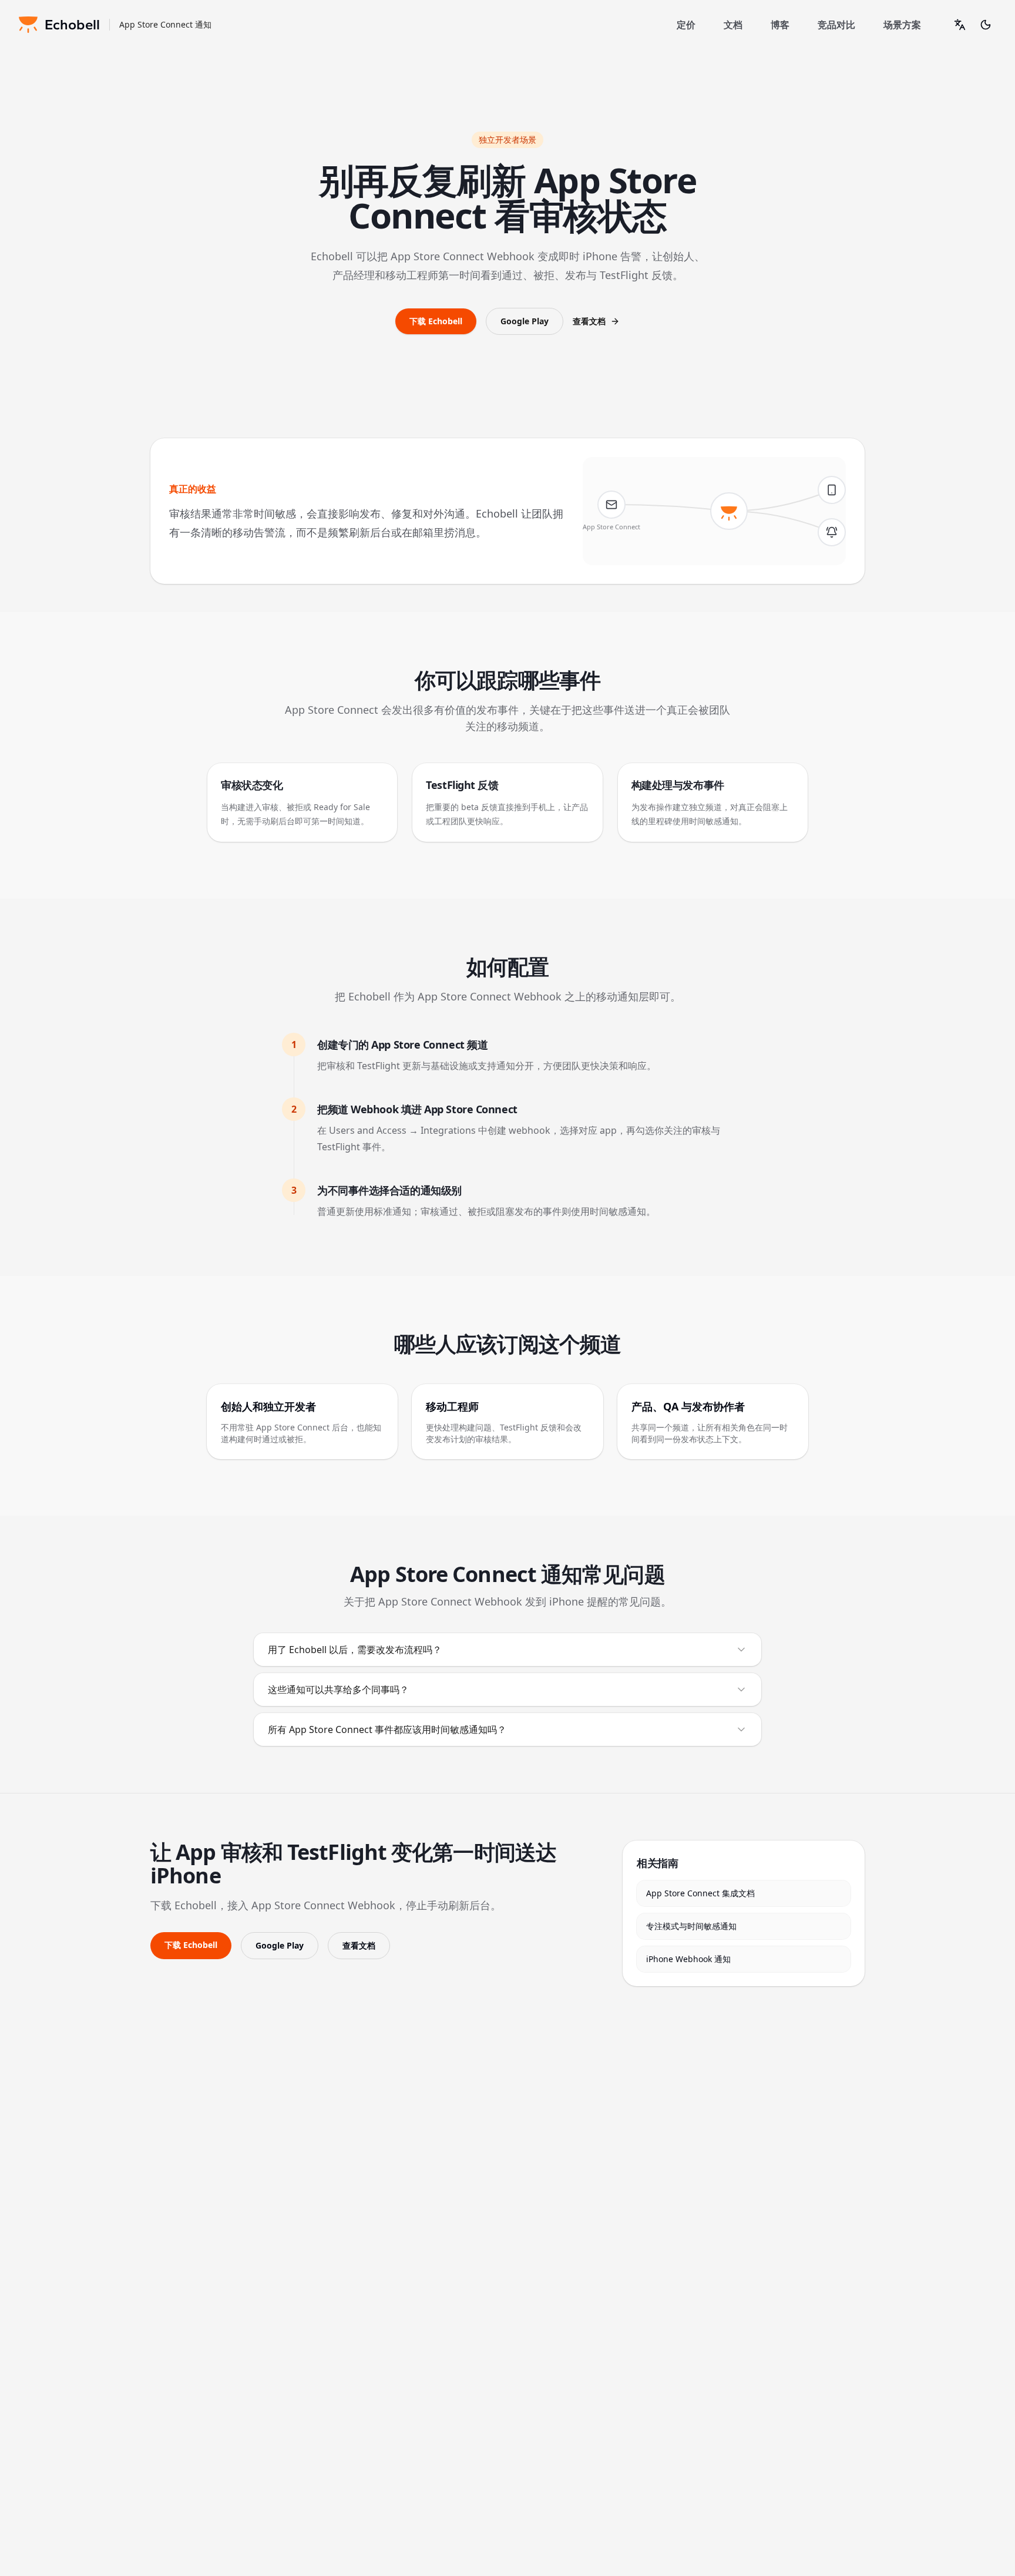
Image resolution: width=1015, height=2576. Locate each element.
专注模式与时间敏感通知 (691, 1926)
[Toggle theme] (986, 25)
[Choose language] (960, 25)
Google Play (525, 321)
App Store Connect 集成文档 (700, 1893)
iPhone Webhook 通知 (688, 1959)
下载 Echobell (436, 321)
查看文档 (589, 321)
